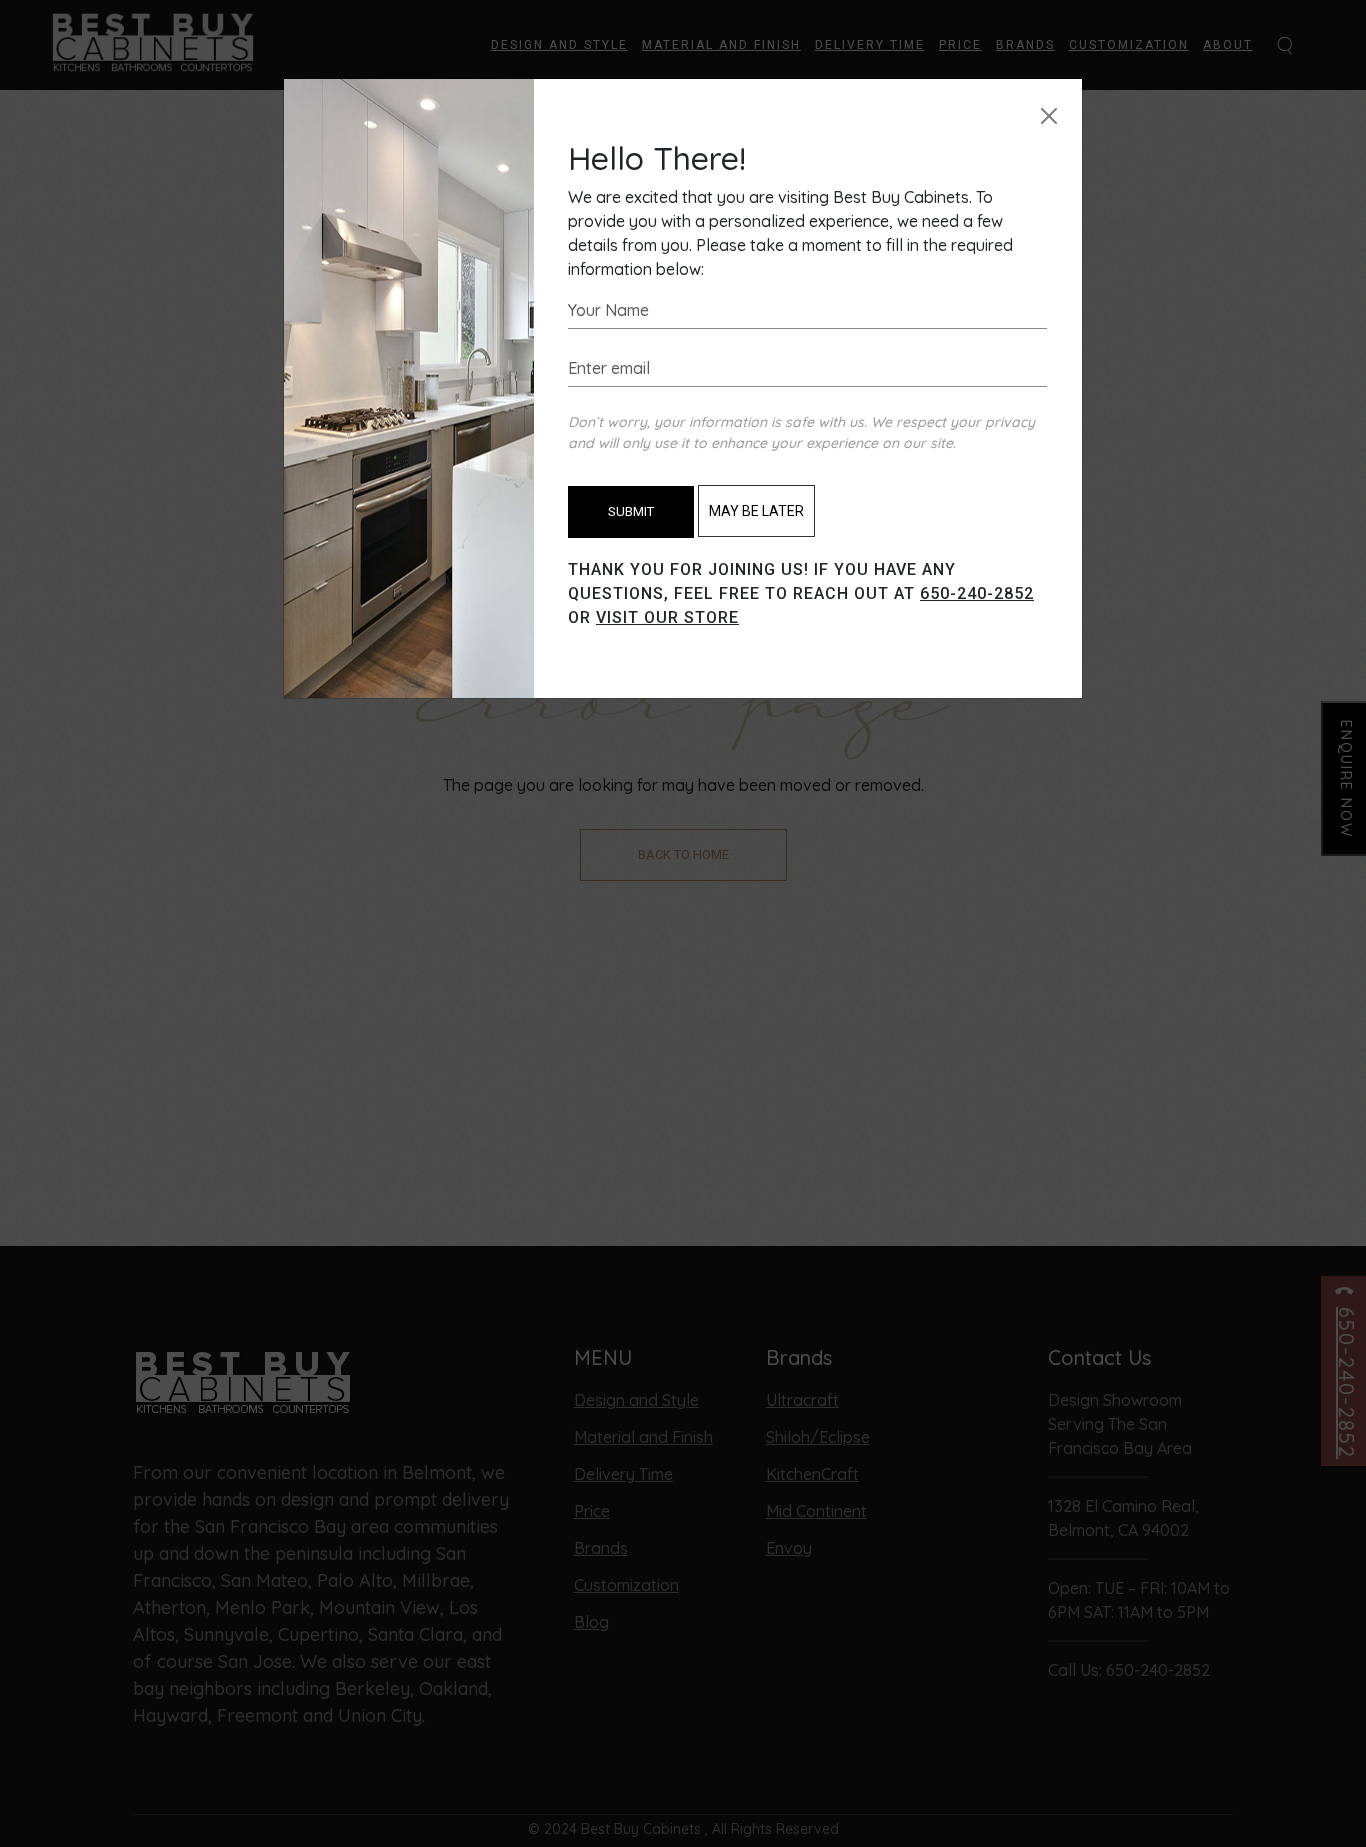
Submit (631, 511)
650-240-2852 (977, 593)
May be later (756, 511)
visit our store (667, 617)
